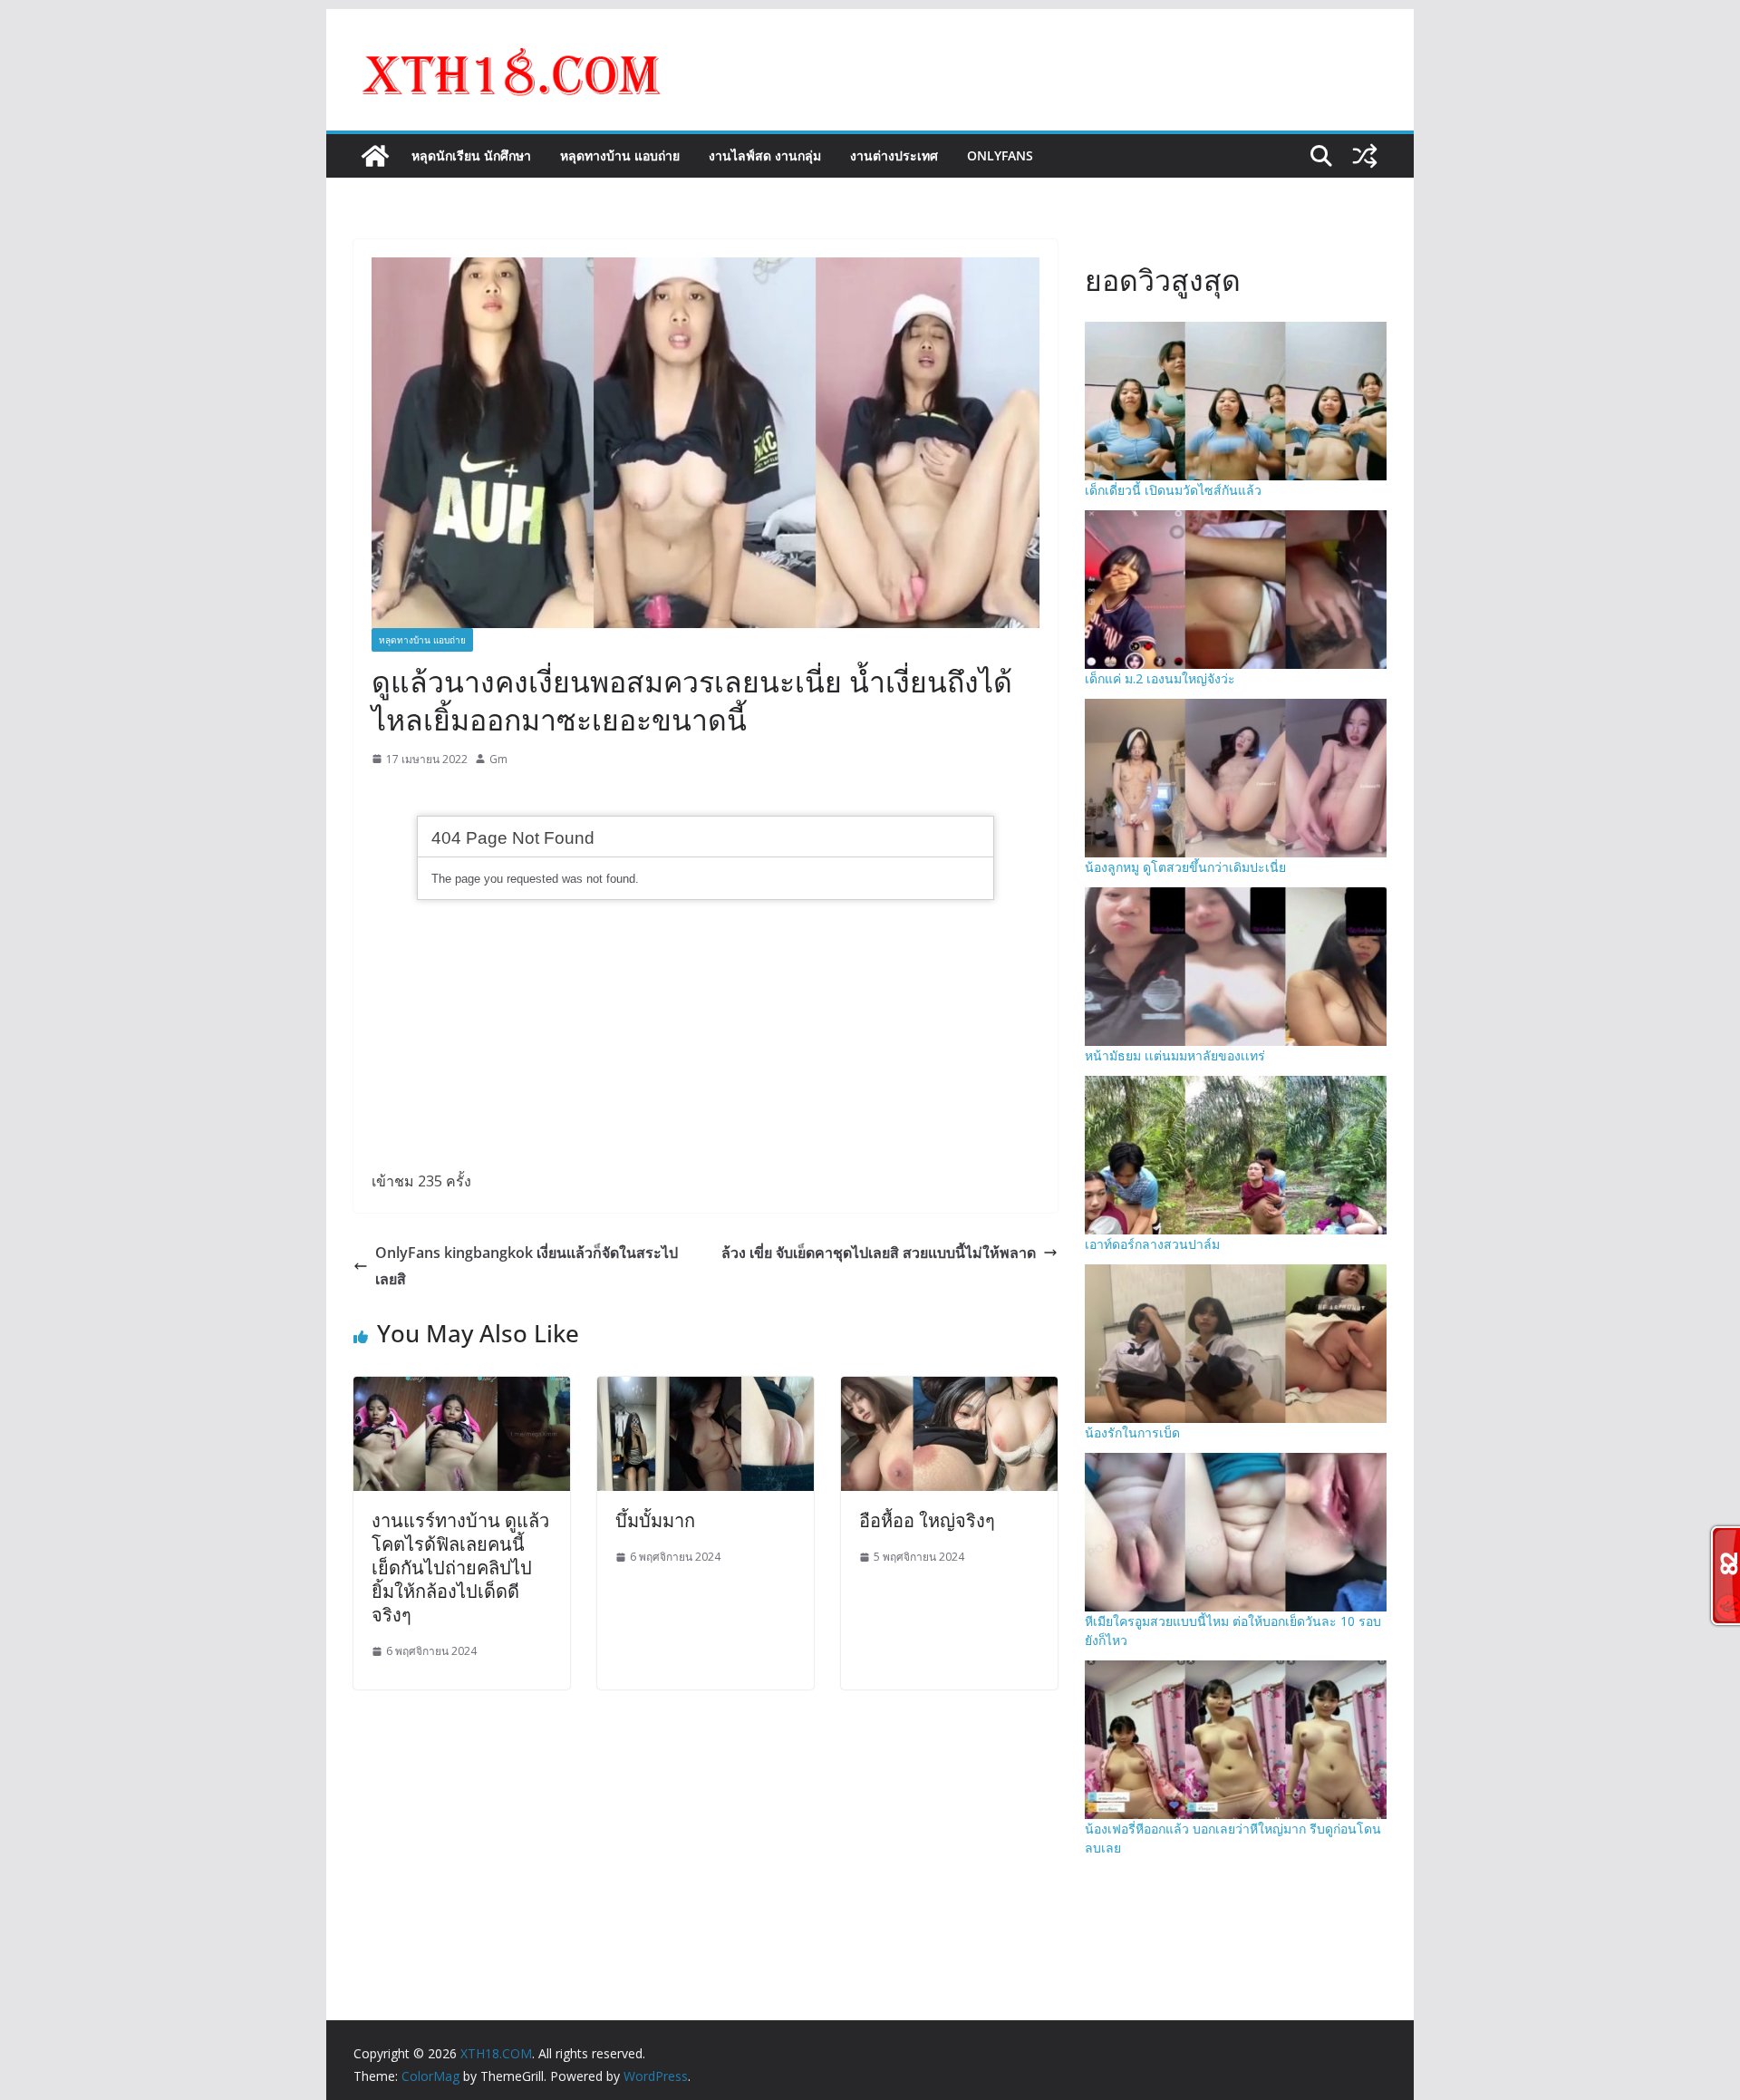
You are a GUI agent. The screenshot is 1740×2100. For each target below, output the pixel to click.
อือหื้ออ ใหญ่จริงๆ (927, 1520)
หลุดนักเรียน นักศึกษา (471, 155)
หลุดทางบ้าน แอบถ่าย (620, 155)
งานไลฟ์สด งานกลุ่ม (765, 155)
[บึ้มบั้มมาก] (706, 1389)
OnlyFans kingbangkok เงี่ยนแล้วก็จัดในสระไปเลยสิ (527, 1266)
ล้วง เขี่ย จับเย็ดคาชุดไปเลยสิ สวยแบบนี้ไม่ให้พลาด (879, 1253)
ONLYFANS (1000, 155)
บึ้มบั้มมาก (655, 1520)
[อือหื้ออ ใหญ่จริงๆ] (949, 1389)
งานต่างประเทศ (894, 155)
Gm (498, 759)
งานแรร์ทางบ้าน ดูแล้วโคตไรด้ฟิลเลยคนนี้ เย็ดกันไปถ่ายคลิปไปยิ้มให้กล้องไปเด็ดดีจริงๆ (460, 1568)
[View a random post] (1365, 156)
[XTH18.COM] (375, 156)
